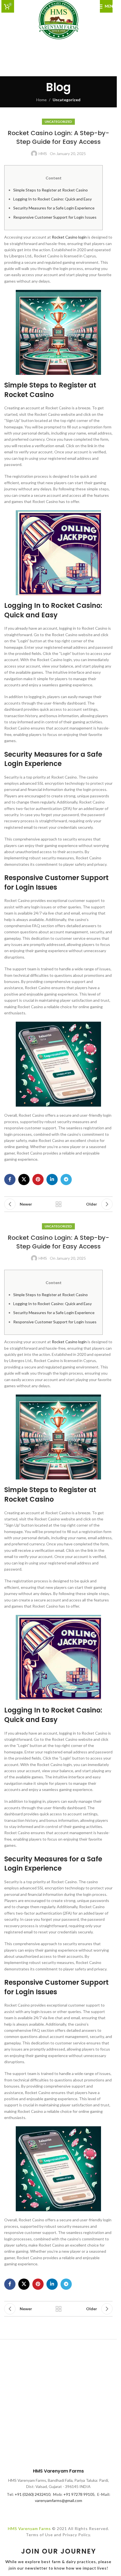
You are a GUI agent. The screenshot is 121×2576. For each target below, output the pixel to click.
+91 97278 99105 (79, 2494)
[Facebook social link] (10, 1179)
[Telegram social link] (66, 1179)
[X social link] (24, 1179)
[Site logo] (59, 19)
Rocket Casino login (69, 237)
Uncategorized (67, 100)
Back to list (58, 1204)
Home (42, 100)
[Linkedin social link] (52, 1179)
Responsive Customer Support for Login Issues (55, 217)
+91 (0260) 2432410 (33, 2494)
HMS (43, 154)
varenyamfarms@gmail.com (59, 2500)
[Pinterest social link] (38, 1179)
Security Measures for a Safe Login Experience (54, 208)
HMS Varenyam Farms (29, 2528)
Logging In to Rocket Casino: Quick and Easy (52, 199)
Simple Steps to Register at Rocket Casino (51, 190)
